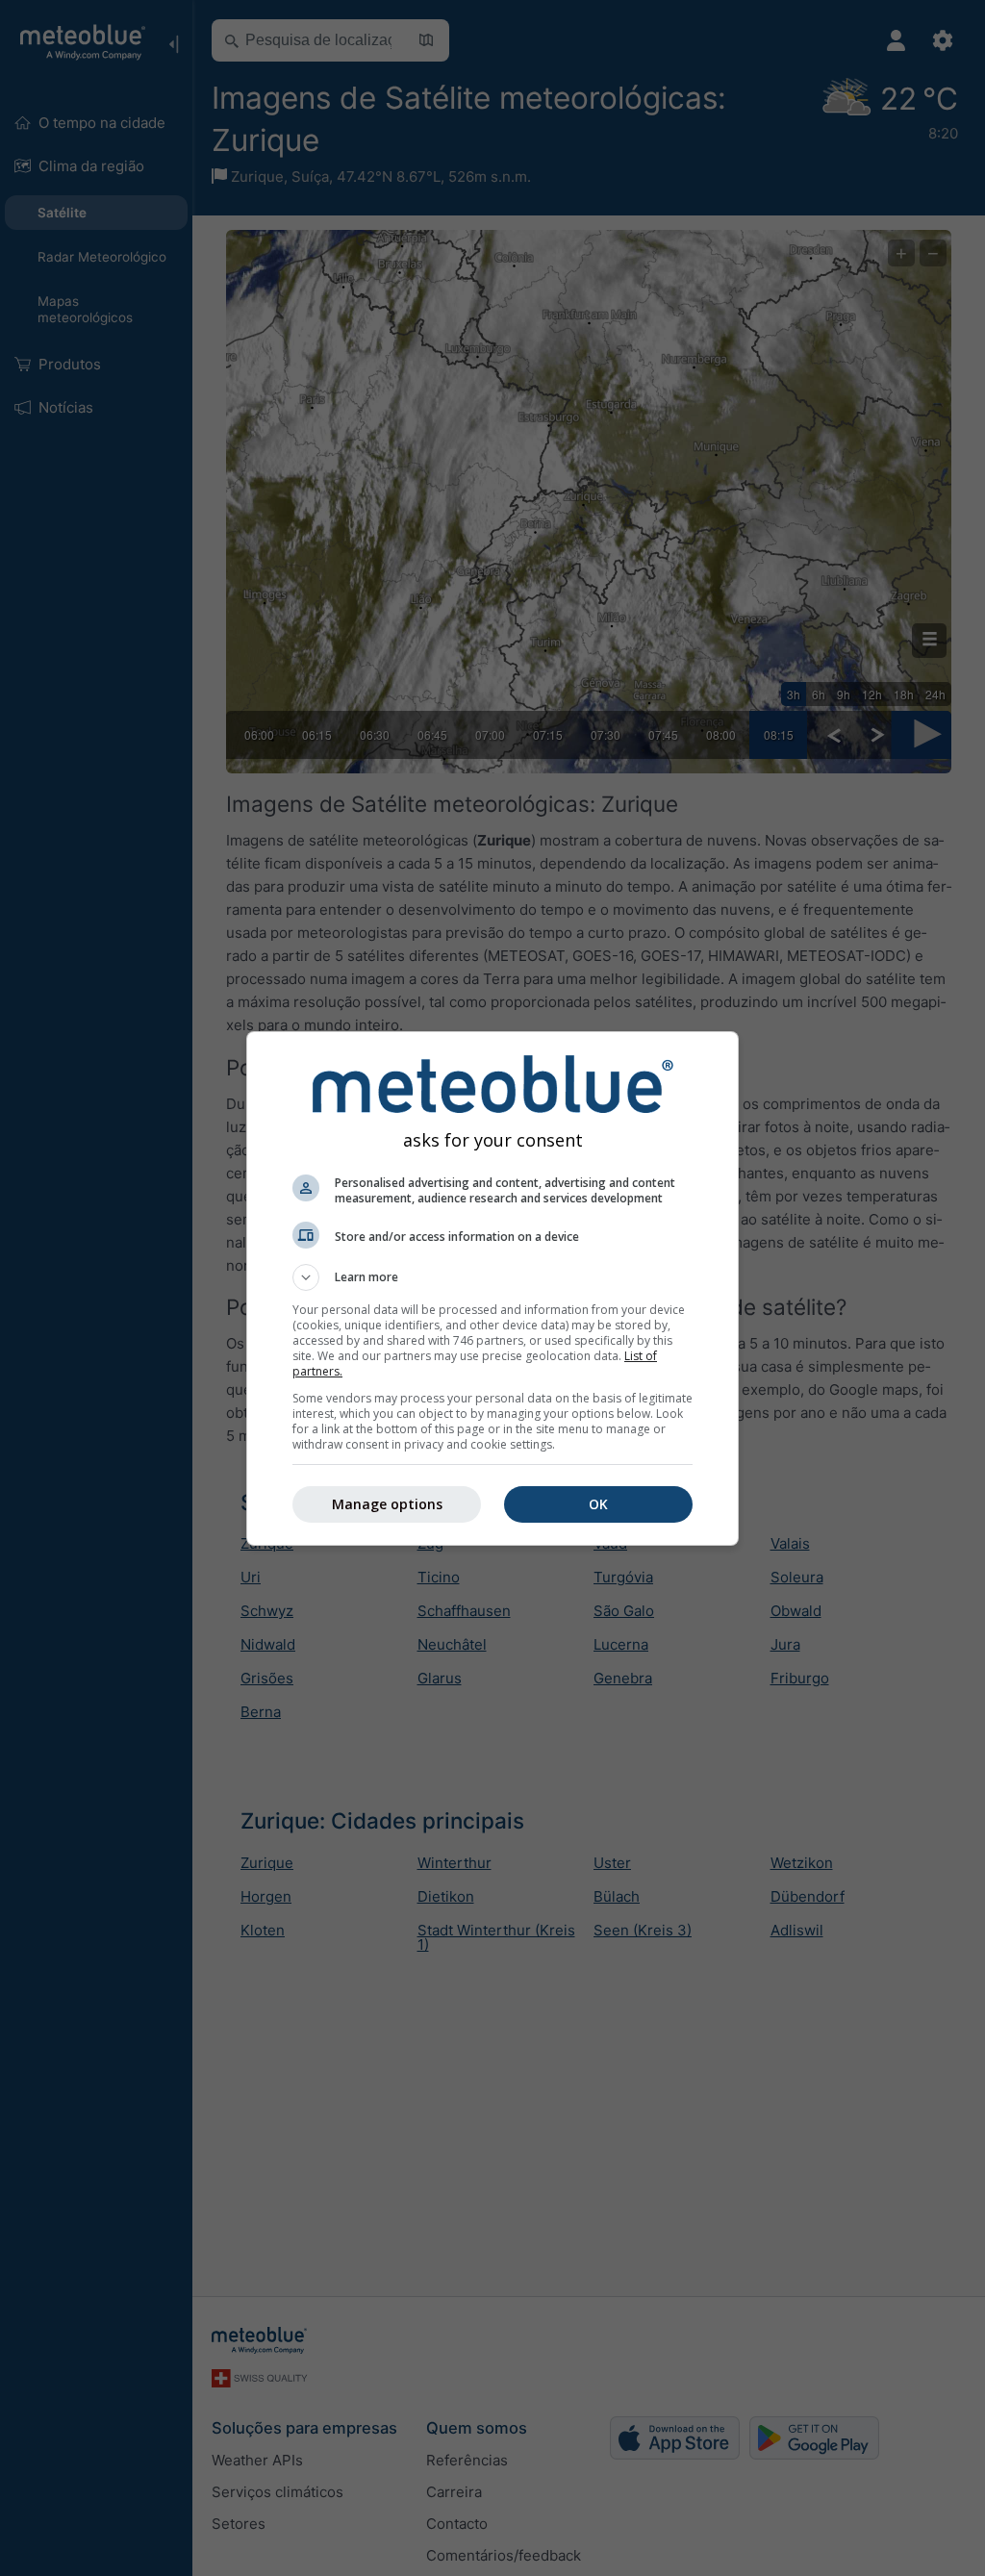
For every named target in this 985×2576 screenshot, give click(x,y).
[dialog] (492, 1288)
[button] (492, 1277)
